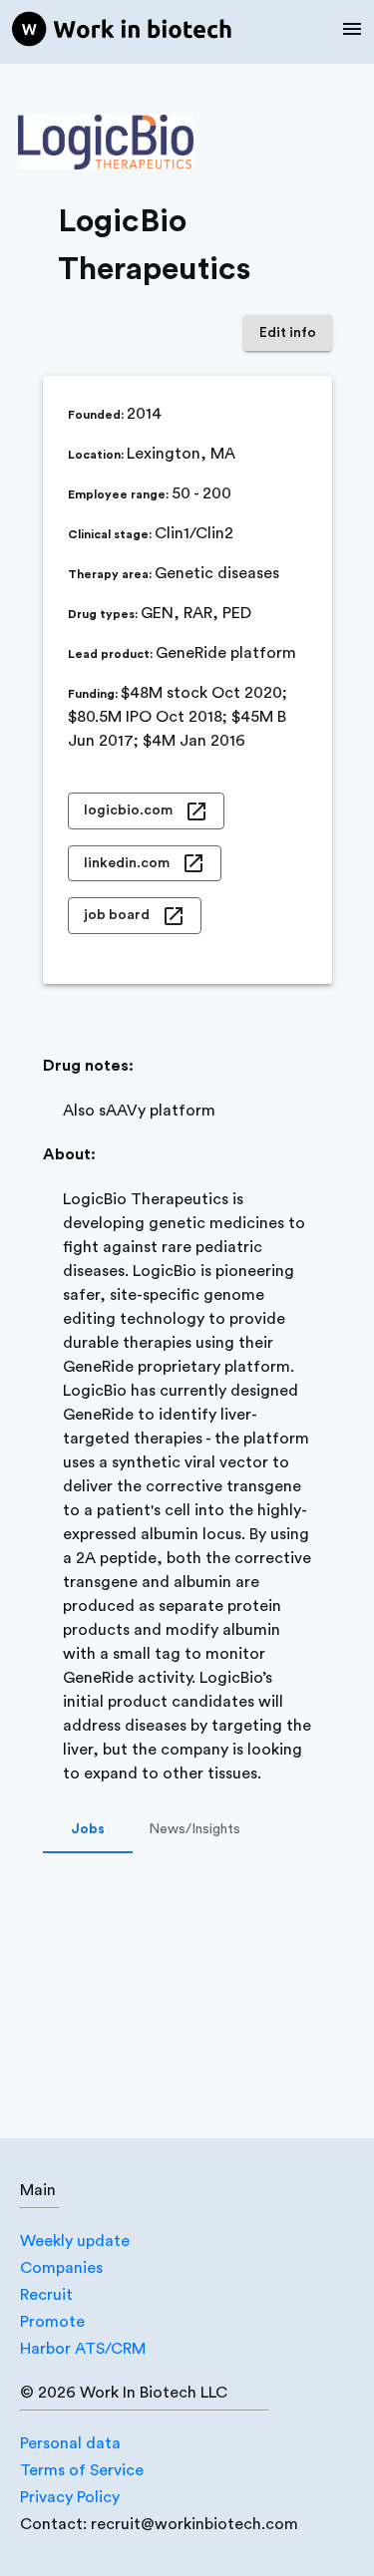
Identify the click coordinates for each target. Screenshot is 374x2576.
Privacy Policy (70, 2497)
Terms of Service (82, 2470)
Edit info (288, 333)
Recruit (46, 2295)
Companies (61, 2268)
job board (117, 915)
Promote (52, 2322)
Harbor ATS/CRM (83, 2349)
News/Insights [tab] (194, 1829)
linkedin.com (127, 863)
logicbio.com (128, 810)
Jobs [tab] (88, 1829)
